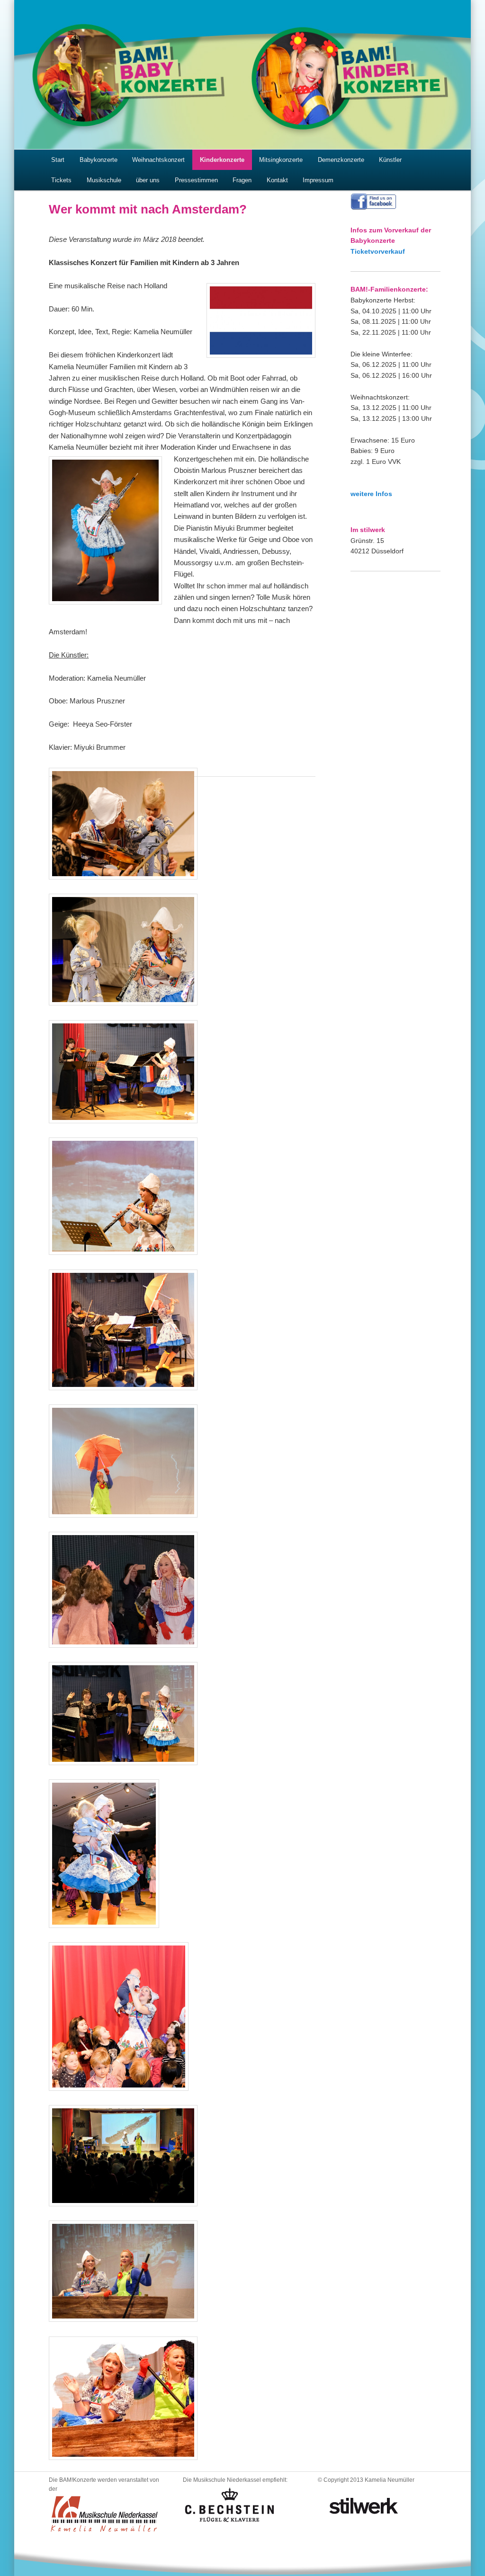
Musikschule (104, 180)
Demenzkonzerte (341, 160)
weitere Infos (371, 494)
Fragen (242, 180)
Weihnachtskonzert (158, 160)
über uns (148, 180)
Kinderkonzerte (222, 160)
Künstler (390, 160)
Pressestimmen (196, 180)
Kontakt (277, 180)
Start (58, 160)
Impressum (318, 180)
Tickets (61, 180)
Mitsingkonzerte (281, 160)
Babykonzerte (99, 160)
